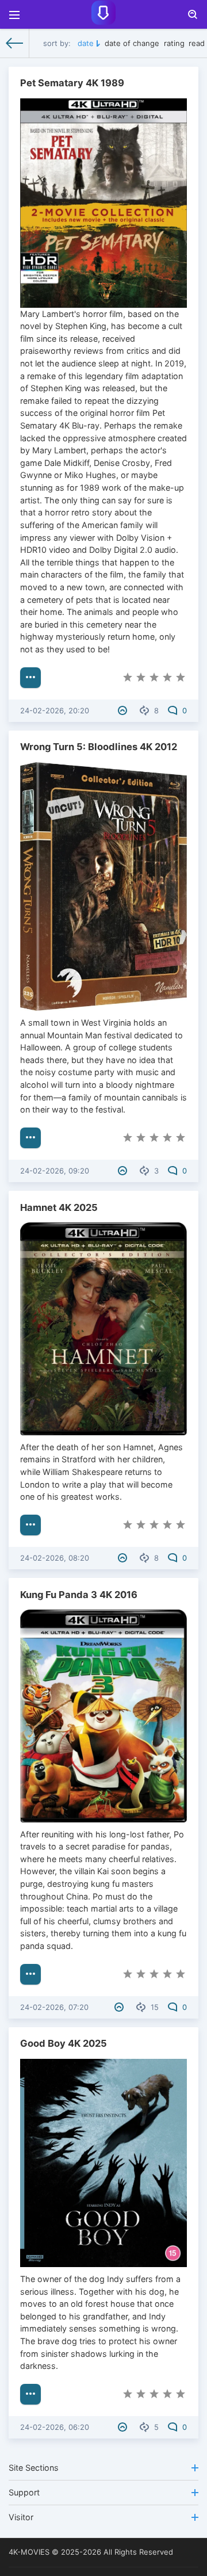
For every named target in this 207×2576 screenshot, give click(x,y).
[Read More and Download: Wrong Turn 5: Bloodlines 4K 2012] (30, 1138)
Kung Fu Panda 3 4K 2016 (79, 1595)
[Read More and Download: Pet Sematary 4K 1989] (30, 678)
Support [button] (24, 2492)
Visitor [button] (21, 2517)
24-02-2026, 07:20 (54, 2007)
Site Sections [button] (34, 2468)
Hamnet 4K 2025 (59, 1207)
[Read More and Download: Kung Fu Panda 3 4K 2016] (30, 1974)
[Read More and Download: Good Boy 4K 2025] (30, 2394)
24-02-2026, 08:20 (55, 1558)
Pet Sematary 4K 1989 (72, 83)
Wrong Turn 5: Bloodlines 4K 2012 (99, 747)
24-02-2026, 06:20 (55, 2427)
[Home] (15, 43)
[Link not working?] (124, 710)
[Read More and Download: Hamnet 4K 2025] (30, 1525)
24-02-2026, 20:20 (55, 710)
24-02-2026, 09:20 (55, 1171)
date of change (132, 43)
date (86, 43)
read (197, 43)
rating (174, 43)
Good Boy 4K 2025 (64, 2043)
